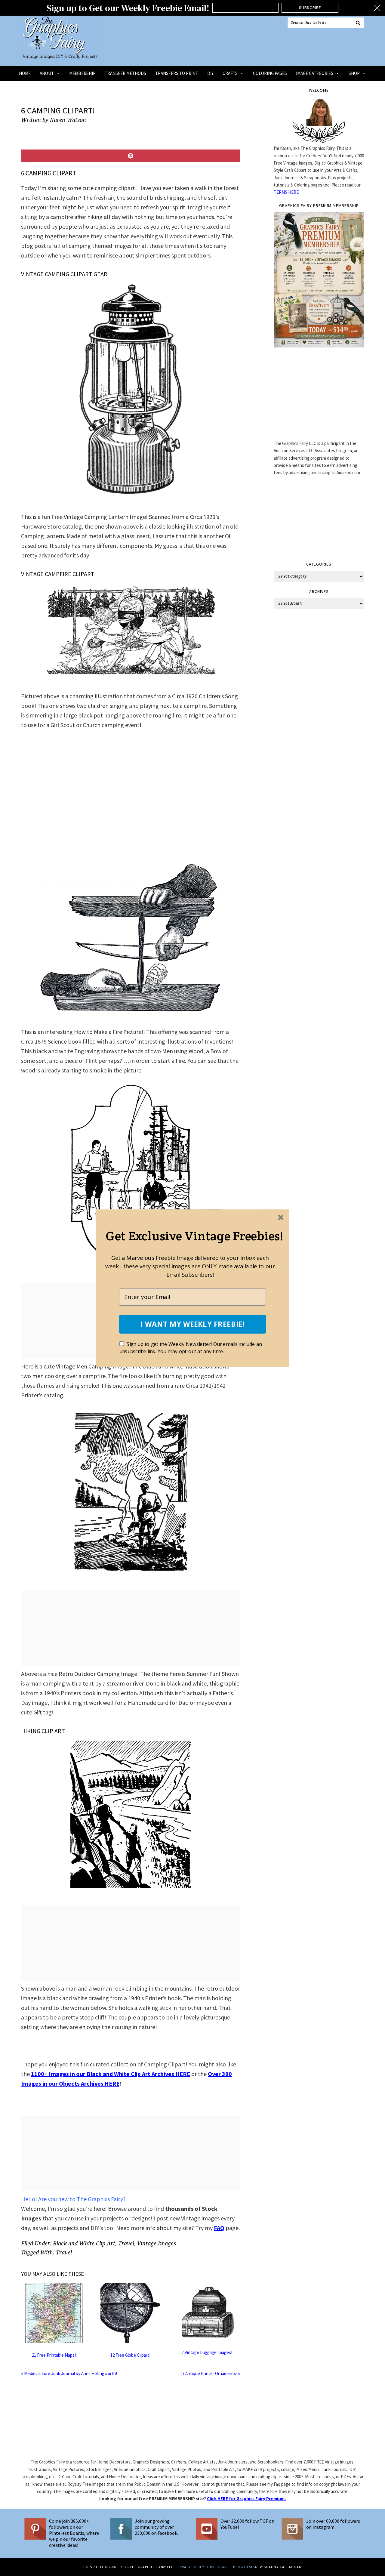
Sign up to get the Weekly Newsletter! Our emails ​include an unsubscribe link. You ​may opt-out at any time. (191, 1348)
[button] (194, 1236)
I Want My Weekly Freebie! (192, 1324)
